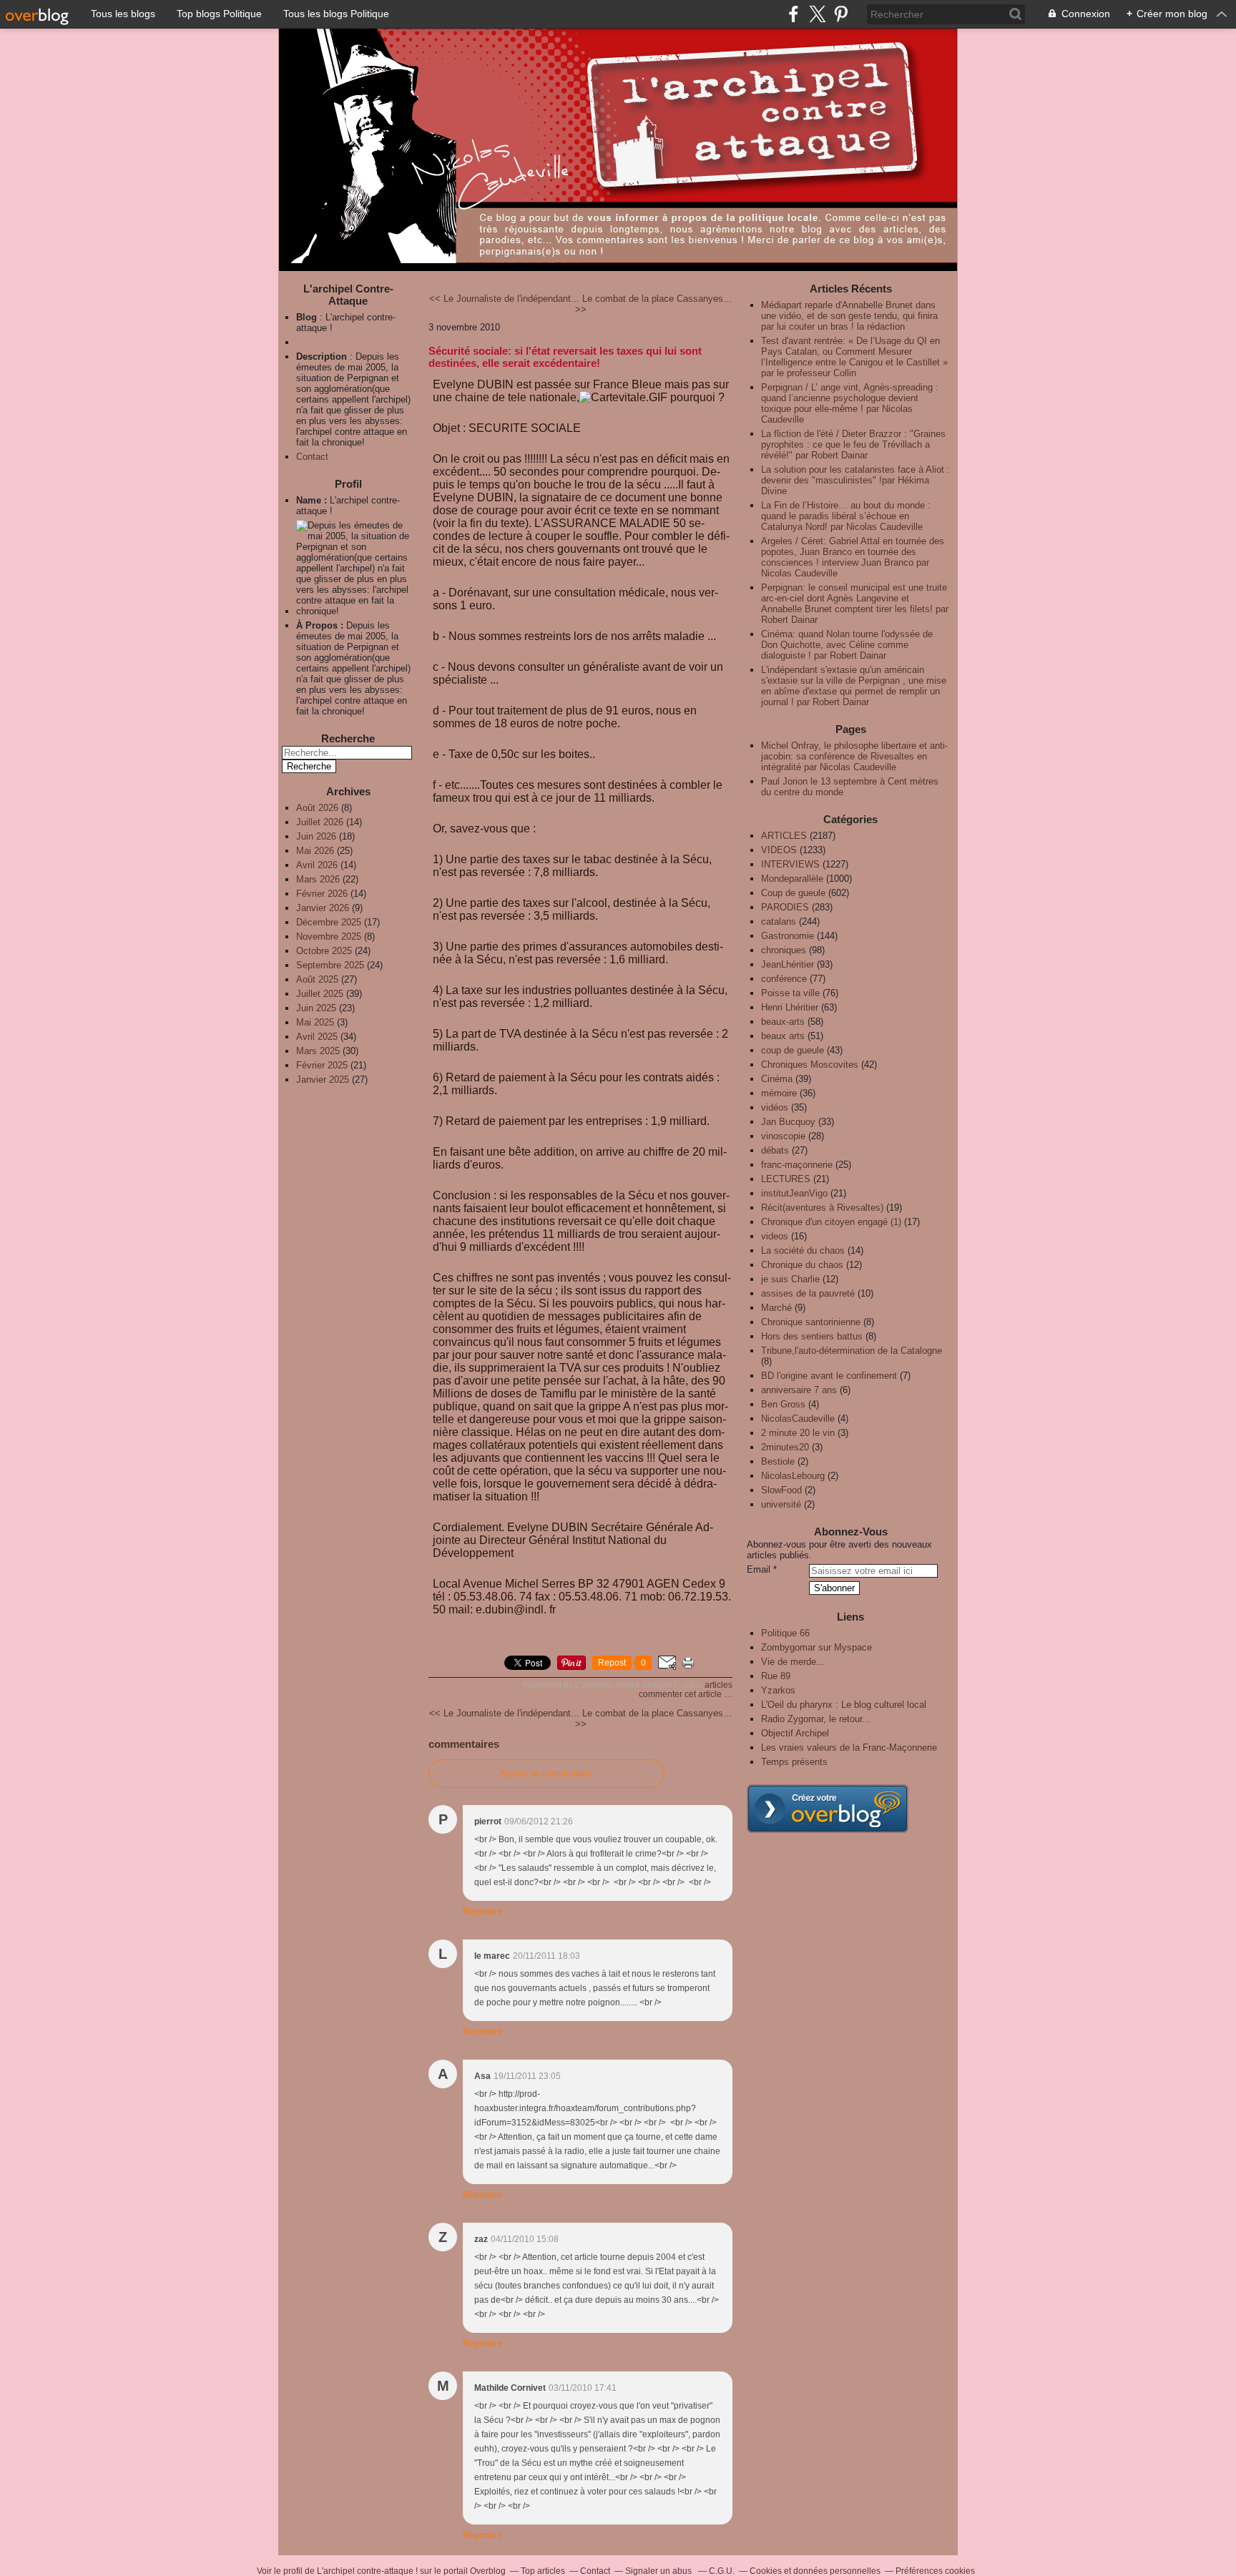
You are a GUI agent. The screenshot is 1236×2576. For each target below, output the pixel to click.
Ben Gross (783, 1404)
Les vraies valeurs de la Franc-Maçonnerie (849, 1747)
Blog (306, 317)
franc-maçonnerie (797, 1165)
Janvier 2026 (324, 908)
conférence (784, 979)
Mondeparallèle (792, 879)
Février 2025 (323, 1065)
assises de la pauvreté (808, 1293)
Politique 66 (785, 1633)
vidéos (775, 1107)
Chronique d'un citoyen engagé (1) (831, 1222)
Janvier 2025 (324, 1080)
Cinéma (777, 1079)
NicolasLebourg (793, 1476)
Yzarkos (778, 1690)
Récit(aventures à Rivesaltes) (822, 1208)
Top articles (543, 2571)
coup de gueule (793, 1050)
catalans (779, 921)
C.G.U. (722, 2571)
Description (323, 357)
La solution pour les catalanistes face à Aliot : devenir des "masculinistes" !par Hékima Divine (855, 480)
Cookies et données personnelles (815, 2571)
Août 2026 (319, 808)
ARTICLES (718, 1685)
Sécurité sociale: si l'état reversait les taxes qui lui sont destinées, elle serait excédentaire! (565, 357)
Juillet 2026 (321, 822)
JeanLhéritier (788, 964)
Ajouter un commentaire (546, 1774)
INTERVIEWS (790, 864)
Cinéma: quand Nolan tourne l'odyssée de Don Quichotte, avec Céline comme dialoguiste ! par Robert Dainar (847, 645)
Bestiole (778, 1461)
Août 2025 (319, 979)
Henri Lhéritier (790, 1007)
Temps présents (794, 1762)
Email (759, 1569)
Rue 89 (776, 1676)
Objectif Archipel (795, 1733)
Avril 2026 (318, 865)
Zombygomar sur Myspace (816, 1647)
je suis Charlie (790, 1279)
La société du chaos (803, 1250)
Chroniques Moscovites (810, 1065)
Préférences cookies (935, 2571)
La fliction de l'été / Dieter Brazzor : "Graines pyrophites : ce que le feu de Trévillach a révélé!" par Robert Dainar (853, 444)
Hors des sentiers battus (812, 1336)
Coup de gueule (793, 893)
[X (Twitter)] (817, 14)
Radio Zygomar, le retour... (816, 1719)
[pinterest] (841, 14)
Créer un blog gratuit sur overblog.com (828, 1809)
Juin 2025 (318, 1008)
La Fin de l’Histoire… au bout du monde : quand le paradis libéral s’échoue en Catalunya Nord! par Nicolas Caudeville (846, 516)
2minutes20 (785, 1447)
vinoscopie (783, 1136)
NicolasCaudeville (798, 1419)
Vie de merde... (793, 1662)
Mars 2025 (319, 1051)
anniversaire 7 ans (799, 1390)
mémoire (779, 1093)
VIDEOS (779, 850)
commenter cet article (681, 1694)
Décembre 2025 (330, 922)
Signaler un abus (659, 2571)
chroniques (784, 950)
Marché (776, 1308)
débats (775, 1150)
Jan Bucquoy (788, 1122)
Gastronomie (788, 936)
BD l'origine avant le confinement (829, 1376)
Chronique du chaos (802, 1265)
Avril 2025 (318, 1037)
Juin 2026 (318, 836)
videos (775, 1236)
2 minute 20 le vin (798, 1433)
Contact (312, 457)
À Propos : (321, 625)
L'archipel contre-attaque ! (367, 2571)
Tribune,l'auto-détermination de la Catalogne (852, 1351)
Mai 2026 (317, 851)
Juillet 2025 (321, 994)
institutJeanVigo (794, 1193)
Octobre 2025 (325, 951)
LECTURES (786, 1179)
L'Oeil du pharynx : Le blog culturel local (844, 1705)
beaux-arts (783, 1022)
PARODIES (785, 907)
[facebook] (794, 14)
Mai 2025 (317, 1022)
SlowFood (781, 1490)
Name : (313, 500)
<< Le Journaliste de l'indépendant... (504, 299)
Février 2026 (323, 894)
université (781, 1504)
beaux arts (783, 1036)
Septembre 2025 (332, 965)
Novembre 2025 (330, 936)
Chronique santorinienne (811, 1322)
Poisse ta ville (790, 993)
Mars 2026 (319, 879)
